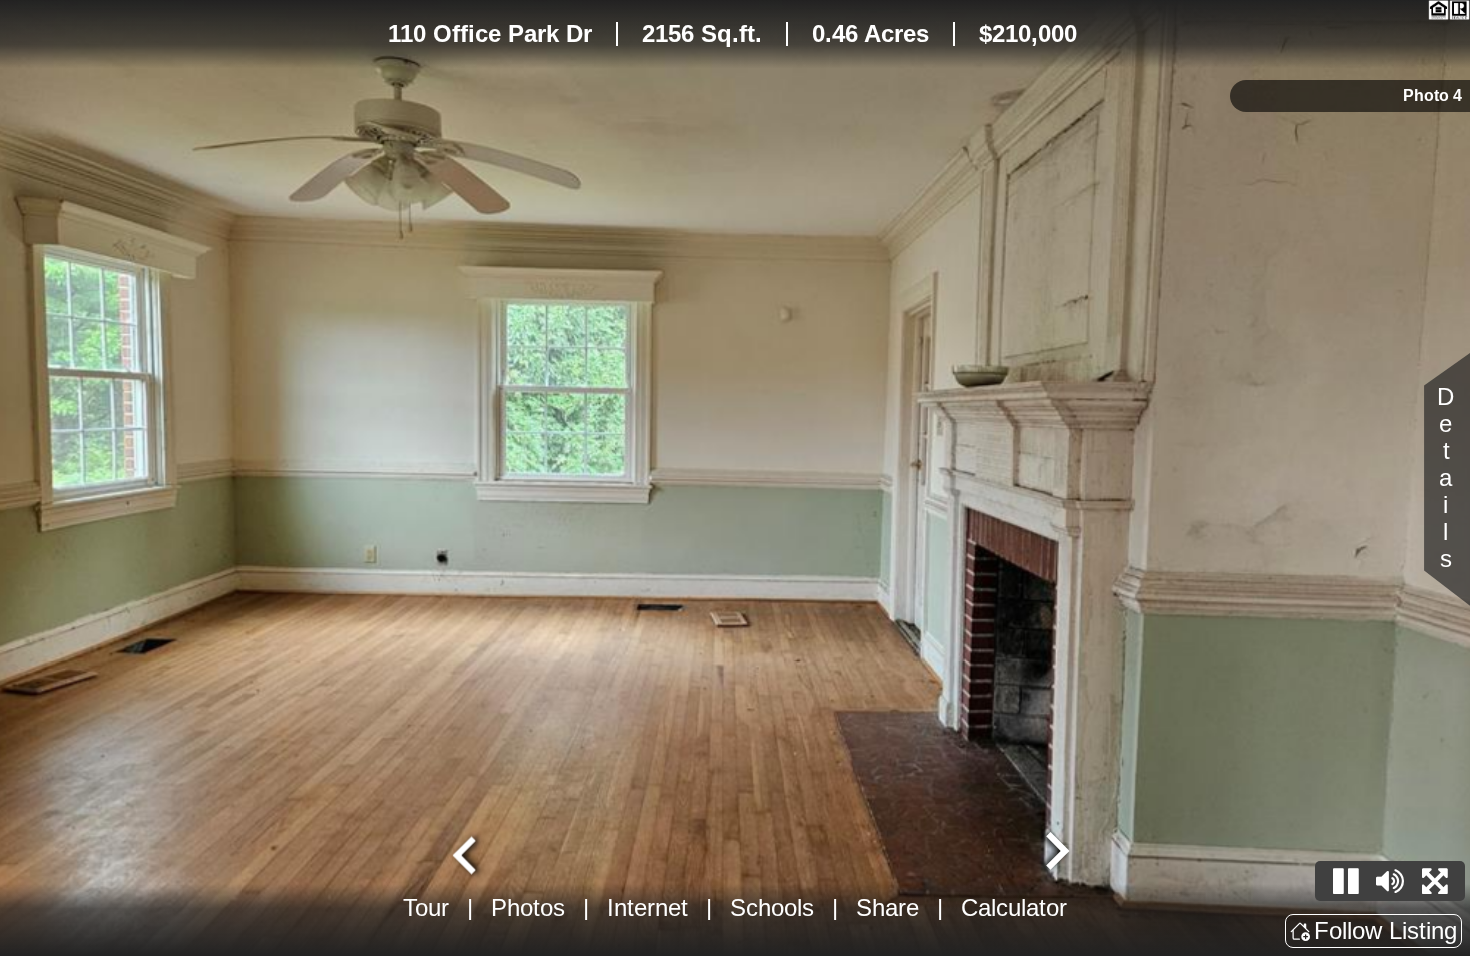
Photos (528, 907)
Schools (772, 907)
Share (887, 907)
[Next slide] (1055, 853)
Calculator (1014, 907)
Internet (647, 907)
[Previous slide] (467, 853)
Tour (426, 907)
